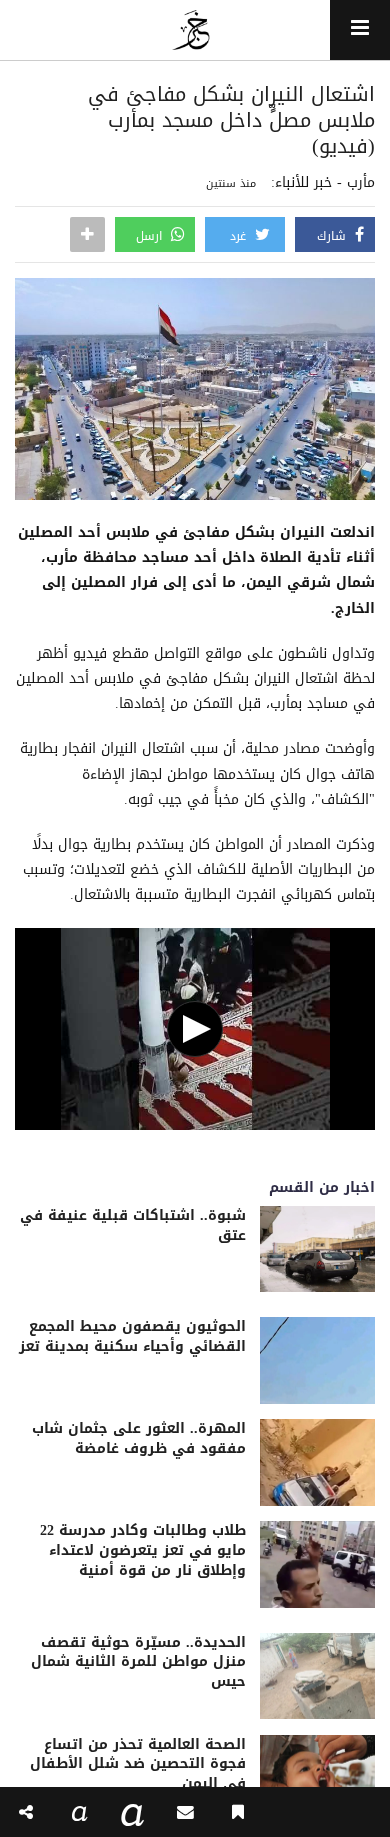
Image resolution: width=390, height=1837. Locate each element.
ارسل (151, 236)
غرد (240, 236)
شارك (333, 236)
